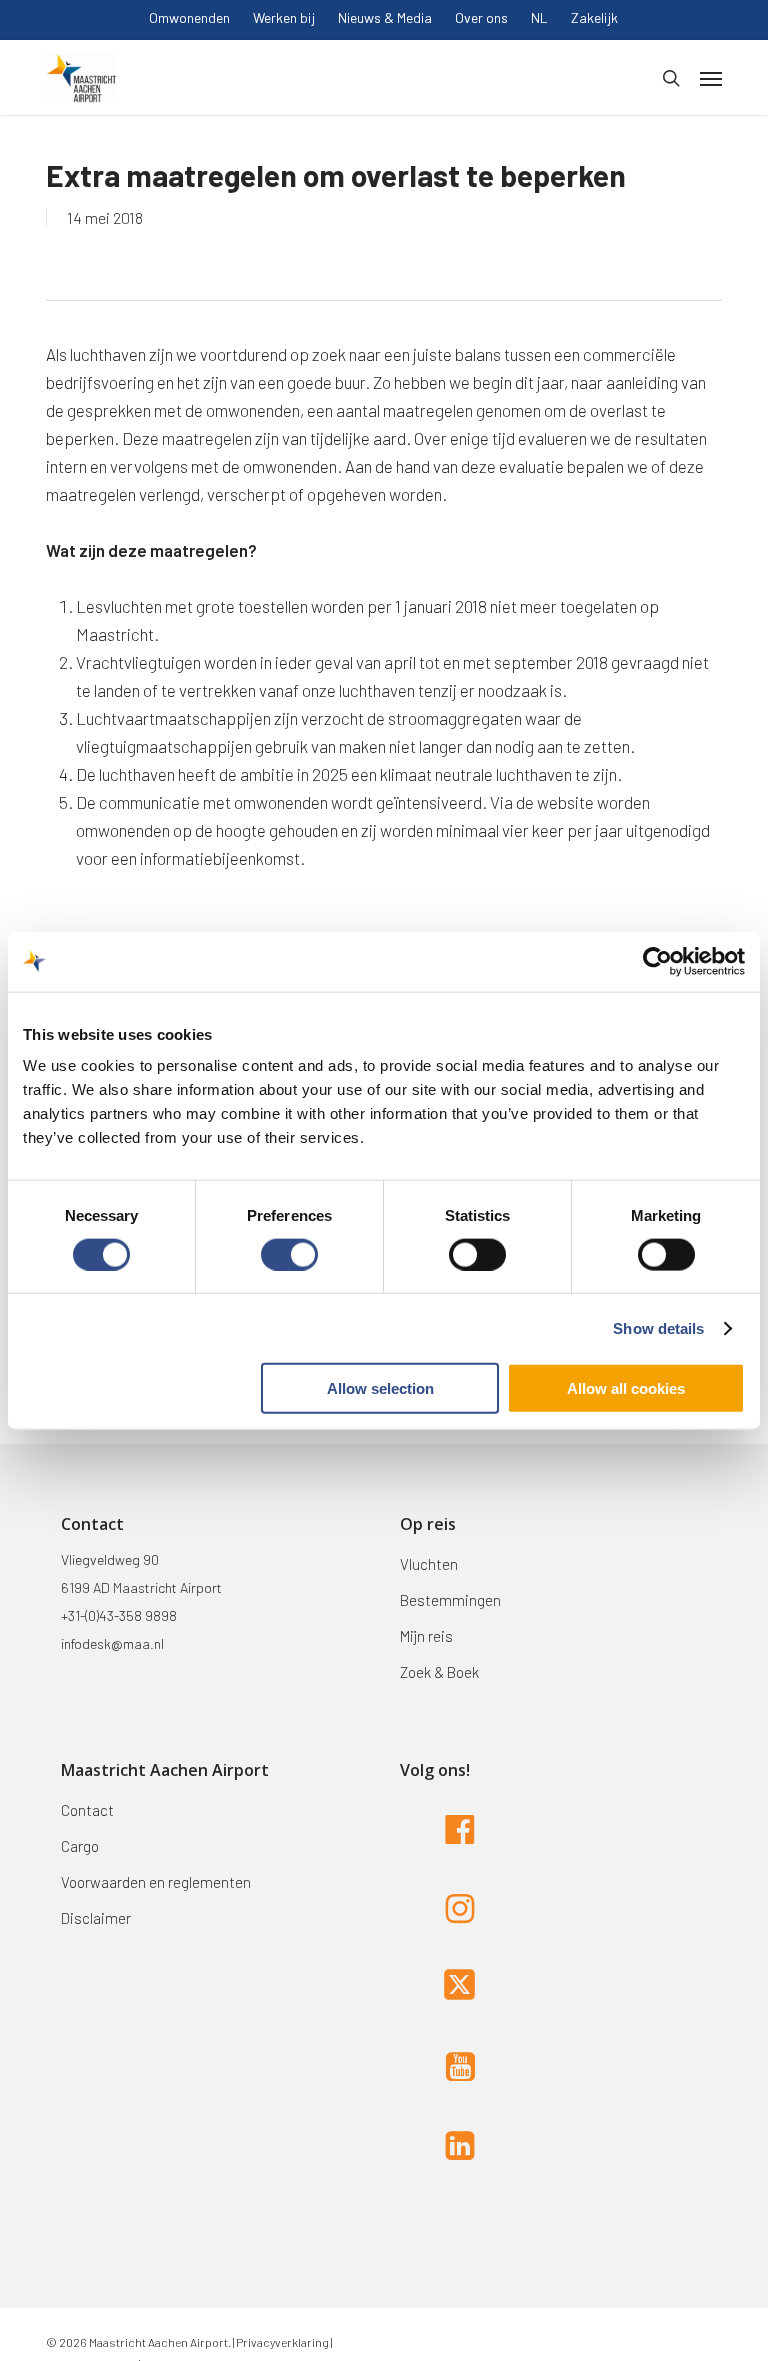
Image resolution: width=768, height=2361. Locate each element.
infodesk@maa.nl (112, 1643)
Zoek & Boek (439, 1672)
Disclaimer (96, 1918)
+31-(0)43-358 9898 (119, 1615)
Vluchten (429, 1564)
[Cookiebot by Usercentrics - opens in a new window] (657, 961)
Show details (658, 1327)
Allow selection (380, 1388)
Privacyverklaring (281, 2342)
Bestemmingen (450, 1600)
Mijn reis (426, 1636)
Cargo (80, 1846)
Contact (87, 1810)
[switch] (289, 1254)
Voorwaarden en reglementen (156, 1882)
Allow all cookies (626, 1388)
